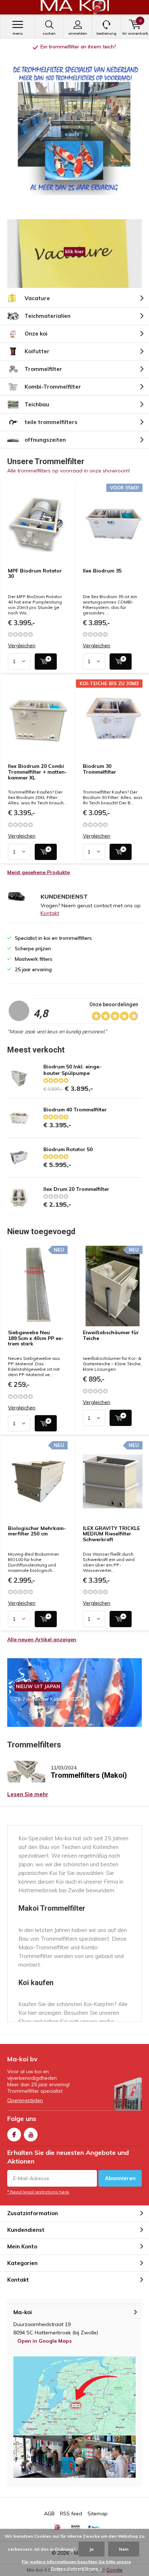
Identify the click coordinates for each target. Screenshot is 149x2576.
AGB (49, 2514)
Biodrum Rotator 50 (68, 1149)
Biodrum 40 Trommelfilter (75, 1110)
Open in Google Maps (44, 2341)
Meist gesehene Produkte (39, 872)
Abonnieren (120, 2178)
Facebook (14, 2135)
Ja (91, 2549)
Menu (18, 33)
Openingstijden (25, 2100)
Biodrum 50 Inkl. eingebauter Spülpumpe (72, 1070)
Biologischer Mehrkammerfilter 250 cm (37, 1531)
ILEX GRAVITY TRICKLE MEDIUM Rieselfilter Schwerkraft (111, 1534)
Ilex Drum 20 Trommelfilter (76, 1189)
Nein (124, 2549)
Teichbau (37, 404)
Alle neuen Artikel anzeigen (42, 1639)
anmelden (78, 33)
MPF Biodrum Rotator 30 (35, 574)
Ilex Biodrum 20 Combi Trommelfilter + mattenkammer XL (37, 772)
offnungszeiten (45, 440)
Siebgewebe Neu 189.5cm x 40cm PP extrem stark (36, 1338)
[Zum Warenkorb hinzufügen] (46, 662)
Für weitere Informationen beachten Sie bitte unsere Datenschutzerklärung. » (76, 2565)
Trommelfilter (43, 369)
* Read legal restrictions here (38, 2192)
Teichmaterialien (48, 316)
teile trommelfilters (51, 422)
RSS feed (71, 2514)
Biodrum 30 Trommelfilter (99, 769)
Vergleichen (22, 646)
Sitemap (98, 2514)
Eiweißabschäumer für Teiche (111, 1335)
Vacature (37, 298)
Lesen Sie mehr (28, 1794)
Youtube (31, 2135)
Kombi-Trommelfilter (53, 387)
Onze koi (36, 334)
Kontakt (50, 913)
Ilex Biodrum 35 (102, 571)
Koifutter (37, 351)
